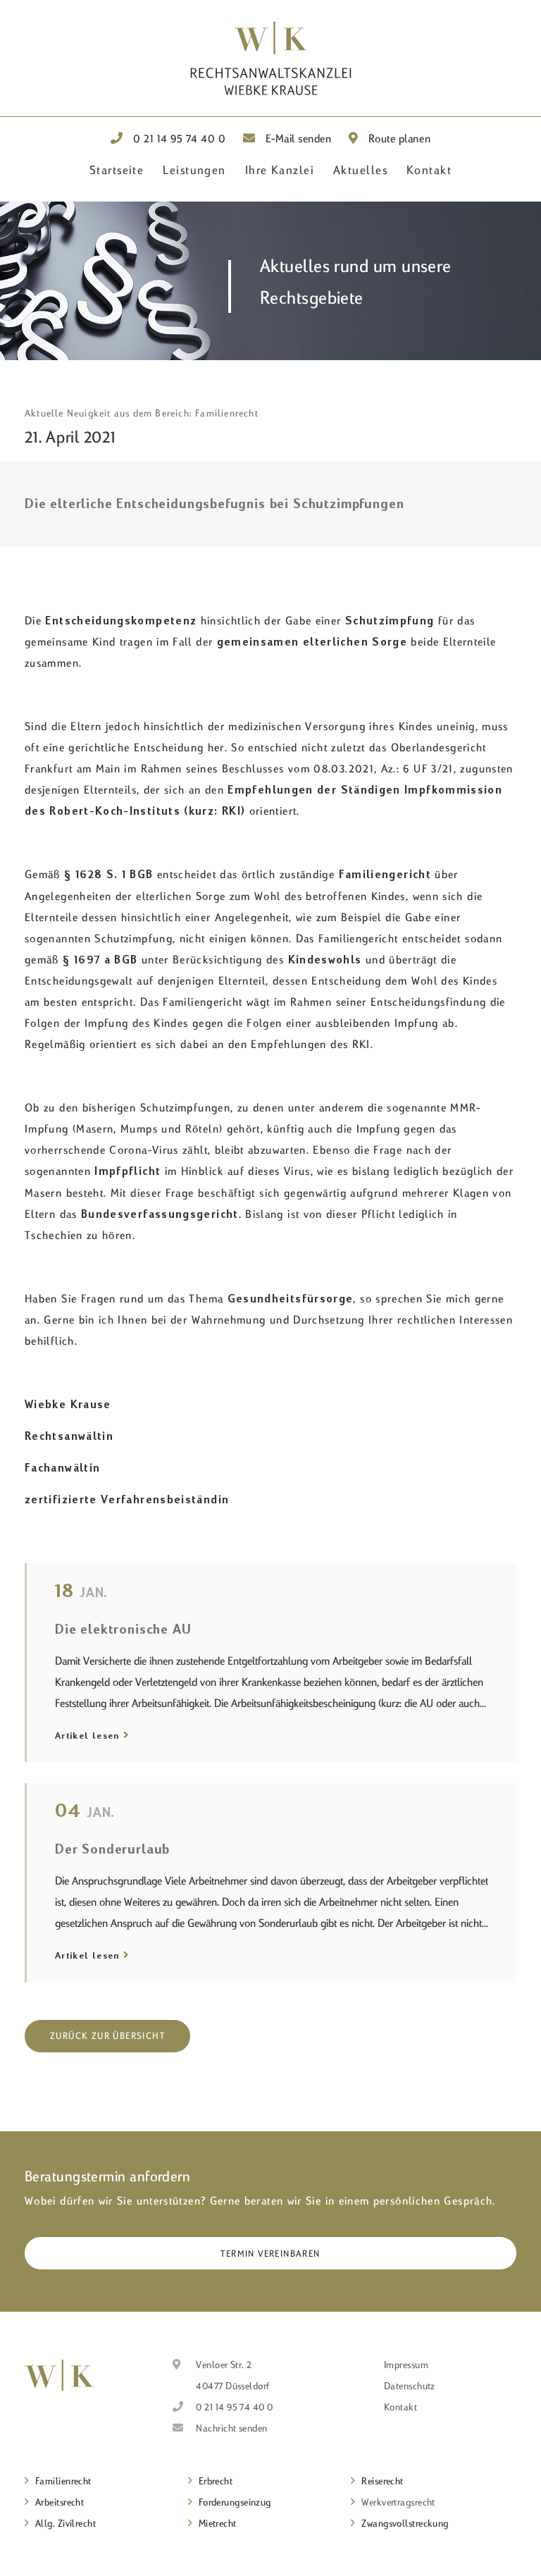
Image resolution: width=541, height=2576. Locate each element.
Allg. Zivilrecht (66, 2523)
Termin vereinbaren (270, 2253)
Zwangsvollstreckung (405, 2523)
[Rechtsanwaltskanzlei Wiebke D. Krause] (59, 2375)
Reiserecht (383, 2481)
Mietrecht (218, 2523)
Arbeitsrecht (60, 2502)
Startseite (117, 170)
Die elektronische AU (123, 1628)
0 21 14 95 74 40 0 (178, 138)
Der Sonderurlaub (112, 1848)
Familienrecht (63, 2481)
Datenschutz (410, 2386)
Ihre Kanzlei (280, 170)
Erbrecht (216, 2481)
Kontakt (429, 170)
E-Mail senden (297, 138)
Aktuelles (360, 170)
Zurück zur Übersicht (107, 2035)
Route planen (398, 138)
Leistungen (194, 170)
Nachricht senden (231, 2428)
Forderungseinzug (235, 2502)
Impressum (406, 2365)
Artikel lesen (87, 1735)
